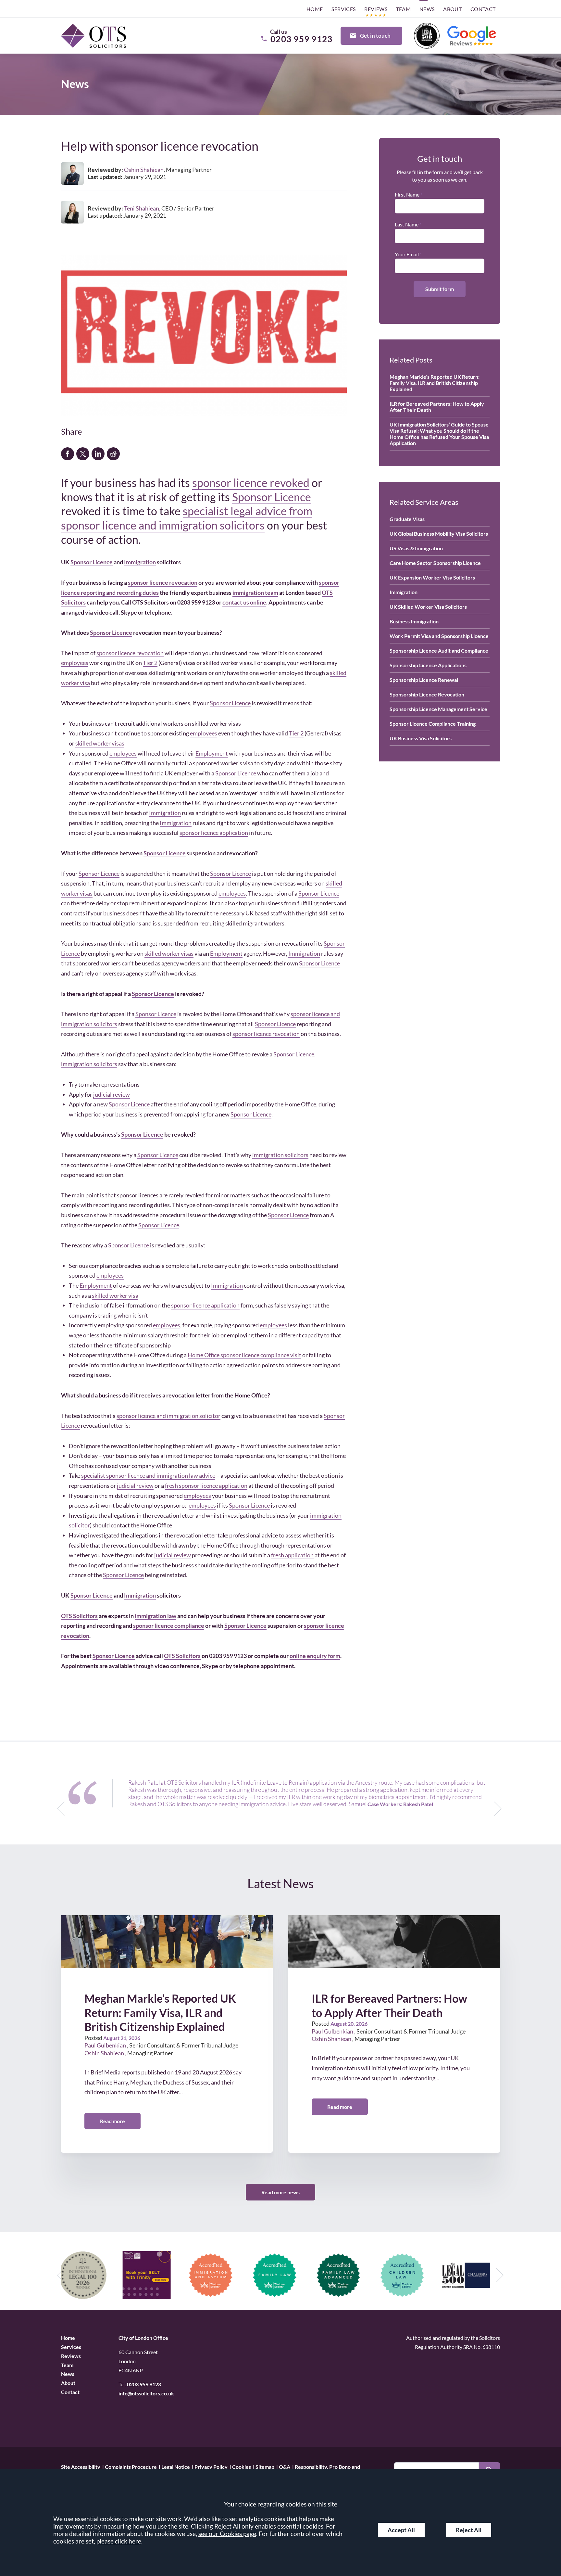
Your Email (407, 254)
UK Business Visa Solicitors (421, 738)
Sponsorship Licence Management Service (438, 709)
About (452, 9)
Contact (483, 9)
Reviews (376, 9)
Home (315, 9)
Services (343, 9)
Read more (112, 2121)
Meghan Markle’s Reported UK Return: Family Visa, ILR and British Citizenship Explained (435, 383)
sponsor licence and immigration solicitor (168, 1416)
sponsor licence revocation (130, 653)
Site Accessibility (81, 2466)
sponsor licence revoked (251, 483)
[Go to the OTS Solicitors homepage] (93, 36)
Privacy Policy (211, 2466)
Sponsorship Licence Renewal (424, 680)
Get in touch (375, 36)
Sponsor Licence (272, 497)
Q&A (285, 2466)
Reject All (469, 2530)
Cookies (242, 2466)
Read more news (280, 2192)
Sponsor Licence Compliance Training (433, 724)
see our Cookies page (227, 2534)
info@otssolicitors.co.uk (146, 2393)
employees (75, 663)
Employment (212, 753)
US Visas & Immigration (416, 548)
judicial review (112, 1094)
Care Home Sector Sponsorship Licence (435, 563)
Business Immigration (414, 621)
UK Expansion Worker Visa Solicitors (432, 577)
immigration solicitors (89, 1064)
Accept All (401, 2530)
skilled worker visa (115, 1295)
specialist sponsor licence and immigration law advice (148, 1475)
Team (404, 9)
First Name (407, 194)
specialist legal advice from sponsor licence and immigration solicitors (187, 518)
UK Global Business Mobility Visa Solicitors (439, 534)
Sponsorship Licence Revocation (427, 694)
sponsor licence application (214, 833)
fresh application (292, 1555)
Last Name (407, 224)
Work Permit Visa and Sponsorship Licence (439, 636)
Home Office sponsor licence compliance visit (244, 1355)
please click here (119, 2541)
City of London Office (143, 2338)
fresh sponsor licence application (206, 1486)
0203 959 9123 (144, 2384)
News (427, 9)
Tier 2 (150, 663)
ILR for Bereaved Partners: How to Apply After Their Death (437, 407)
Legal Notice (176, 2466)
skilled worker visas (100, 743)
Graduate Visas (407, 519)
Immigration (140, 562)
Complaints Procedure (131, 2466)
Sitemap (265, 2466)
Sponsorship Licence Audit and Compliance (439, 650)
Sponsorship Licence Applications (428, 665)
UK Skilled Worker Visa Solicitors (428, 607)
